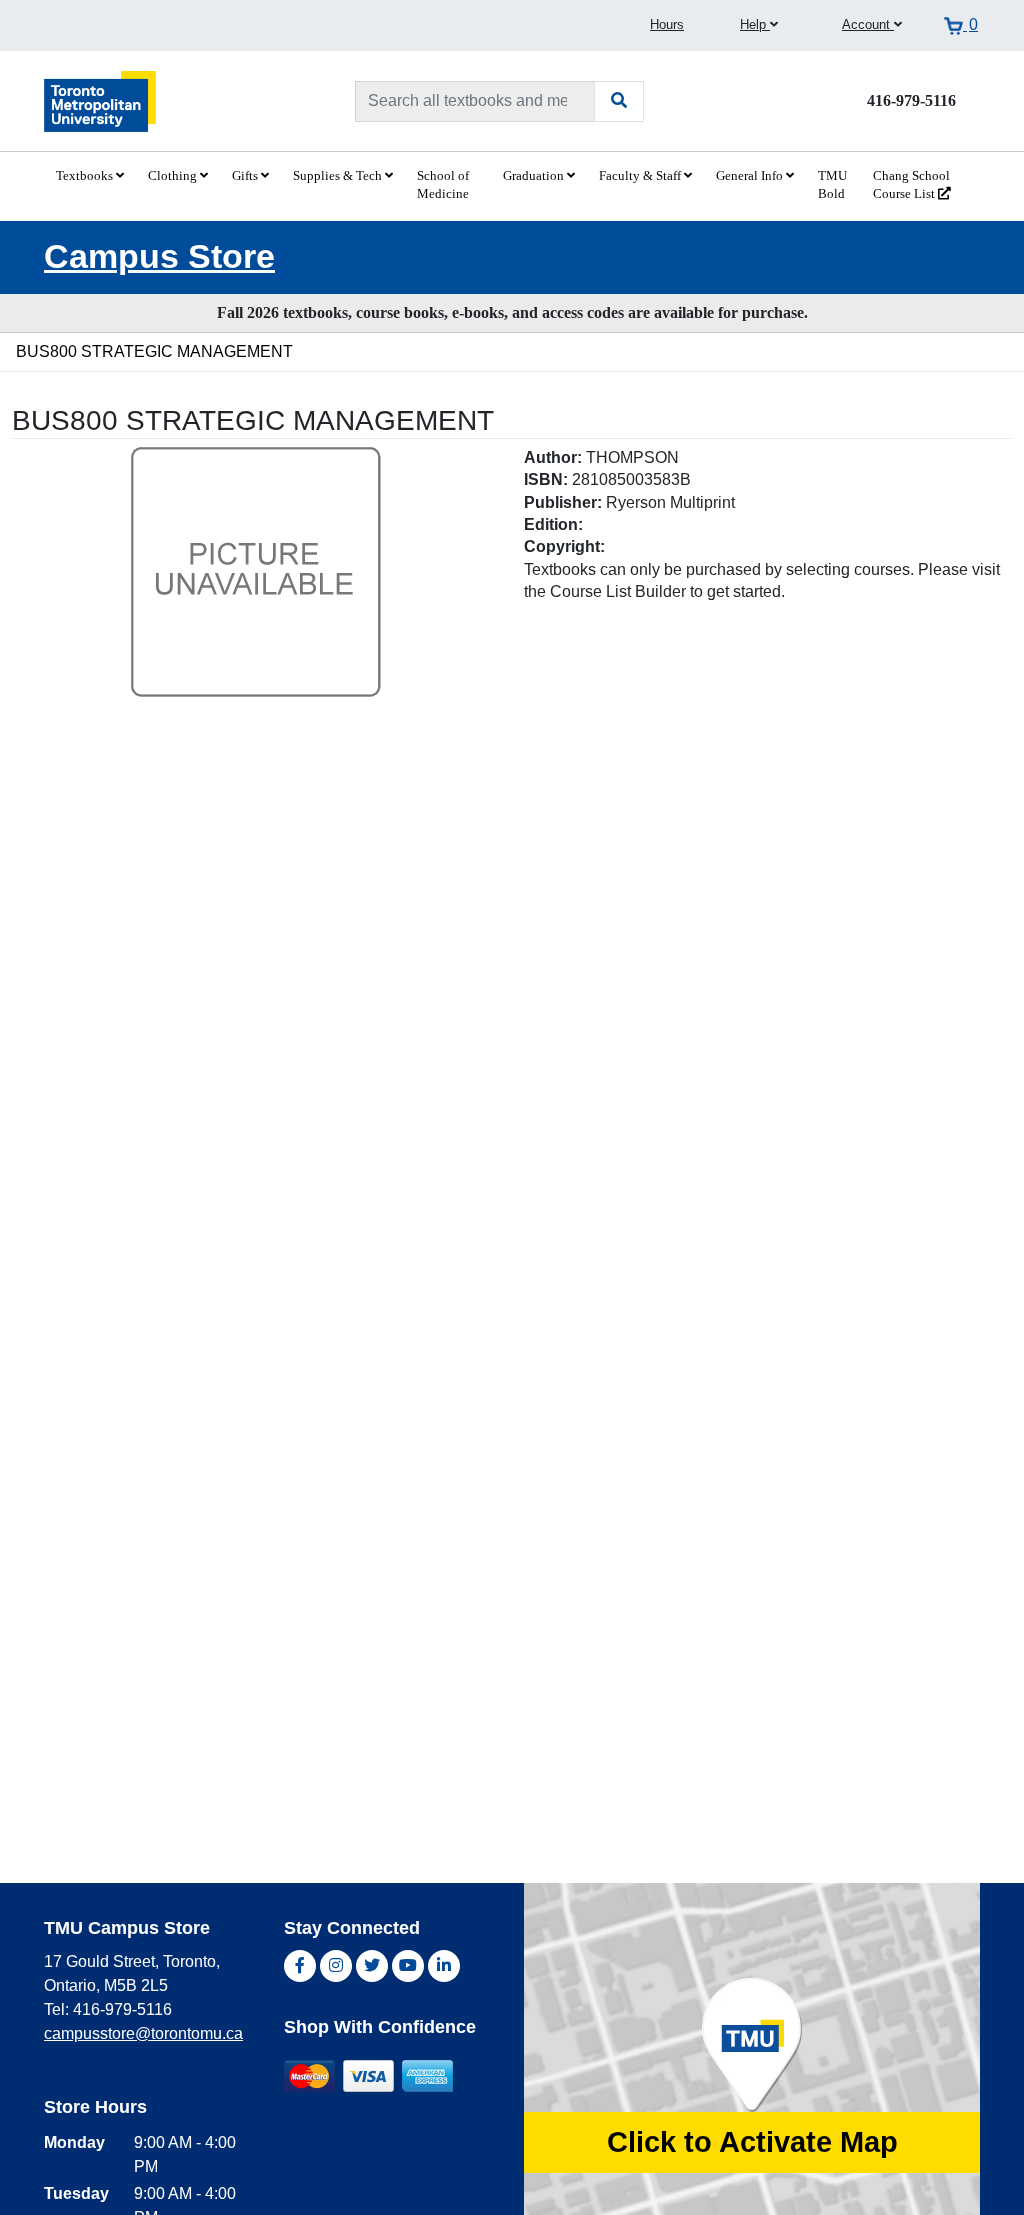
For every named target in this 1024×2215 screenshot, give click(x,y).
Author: (553, 457)
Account (868, 24)
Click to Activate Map (752, 2142)
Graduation (535, 176)
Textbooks (86, 176)
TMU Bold (832, 185)
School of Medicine (443, 185)
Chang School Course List (911, 185)
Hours (667, 24)
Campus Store (159, 256)
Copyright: (564, 546)
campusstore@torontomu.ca (143, 2033)
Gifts (246, 176)
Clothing (174, 176)
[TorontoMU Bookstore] (100, 100)
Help (755, 24)
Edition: (553, 524)
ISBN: (546, 479)
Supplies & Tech (339, 176)
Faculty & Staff (641, 176)
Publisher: (563, 502)
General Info (751, 176)
